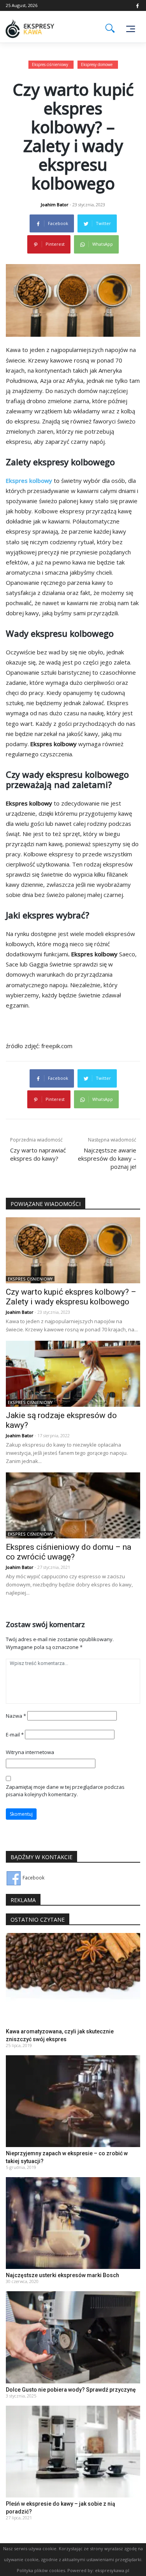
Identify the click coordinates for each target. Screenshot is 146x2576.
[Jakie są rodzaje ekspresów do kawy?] (73, 1373)
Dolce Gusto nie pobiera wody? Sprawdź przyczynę (71, 2390)
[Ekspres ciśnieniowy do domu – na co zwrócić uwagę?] (73, 1505)
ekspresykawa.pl (112, 2570)
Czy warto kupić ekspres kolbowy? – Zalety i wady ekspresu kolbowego (71, 1297)
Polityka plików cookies (41, 2570)
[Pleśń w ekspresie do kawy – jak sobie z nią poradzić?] (73, 2451)
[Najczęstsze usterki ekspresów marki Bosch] (73, 2223)
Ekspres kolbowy (29, 481)
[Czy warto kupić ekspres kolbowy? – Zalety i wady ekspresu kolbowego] (73, 1250)
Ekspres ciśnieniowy (50, 64)
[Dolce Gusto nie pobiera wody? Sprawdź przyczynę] (73, 2337)
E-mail (15, 1735)
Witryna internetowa (30, 1752)
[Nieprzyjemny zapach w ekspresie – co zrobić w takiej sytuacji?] (73, 2101)
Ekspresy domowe (97, 64)
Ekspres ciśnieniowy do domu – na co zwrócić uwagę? (69, 1552)
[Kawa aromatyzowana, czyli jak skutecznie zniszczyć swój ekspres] (73, 1978)
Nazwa (16, 1716)
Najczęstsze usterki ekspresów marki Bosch (62, 2275)
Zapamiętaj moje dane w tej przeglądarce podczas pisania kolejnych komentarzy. (65, 1791)
